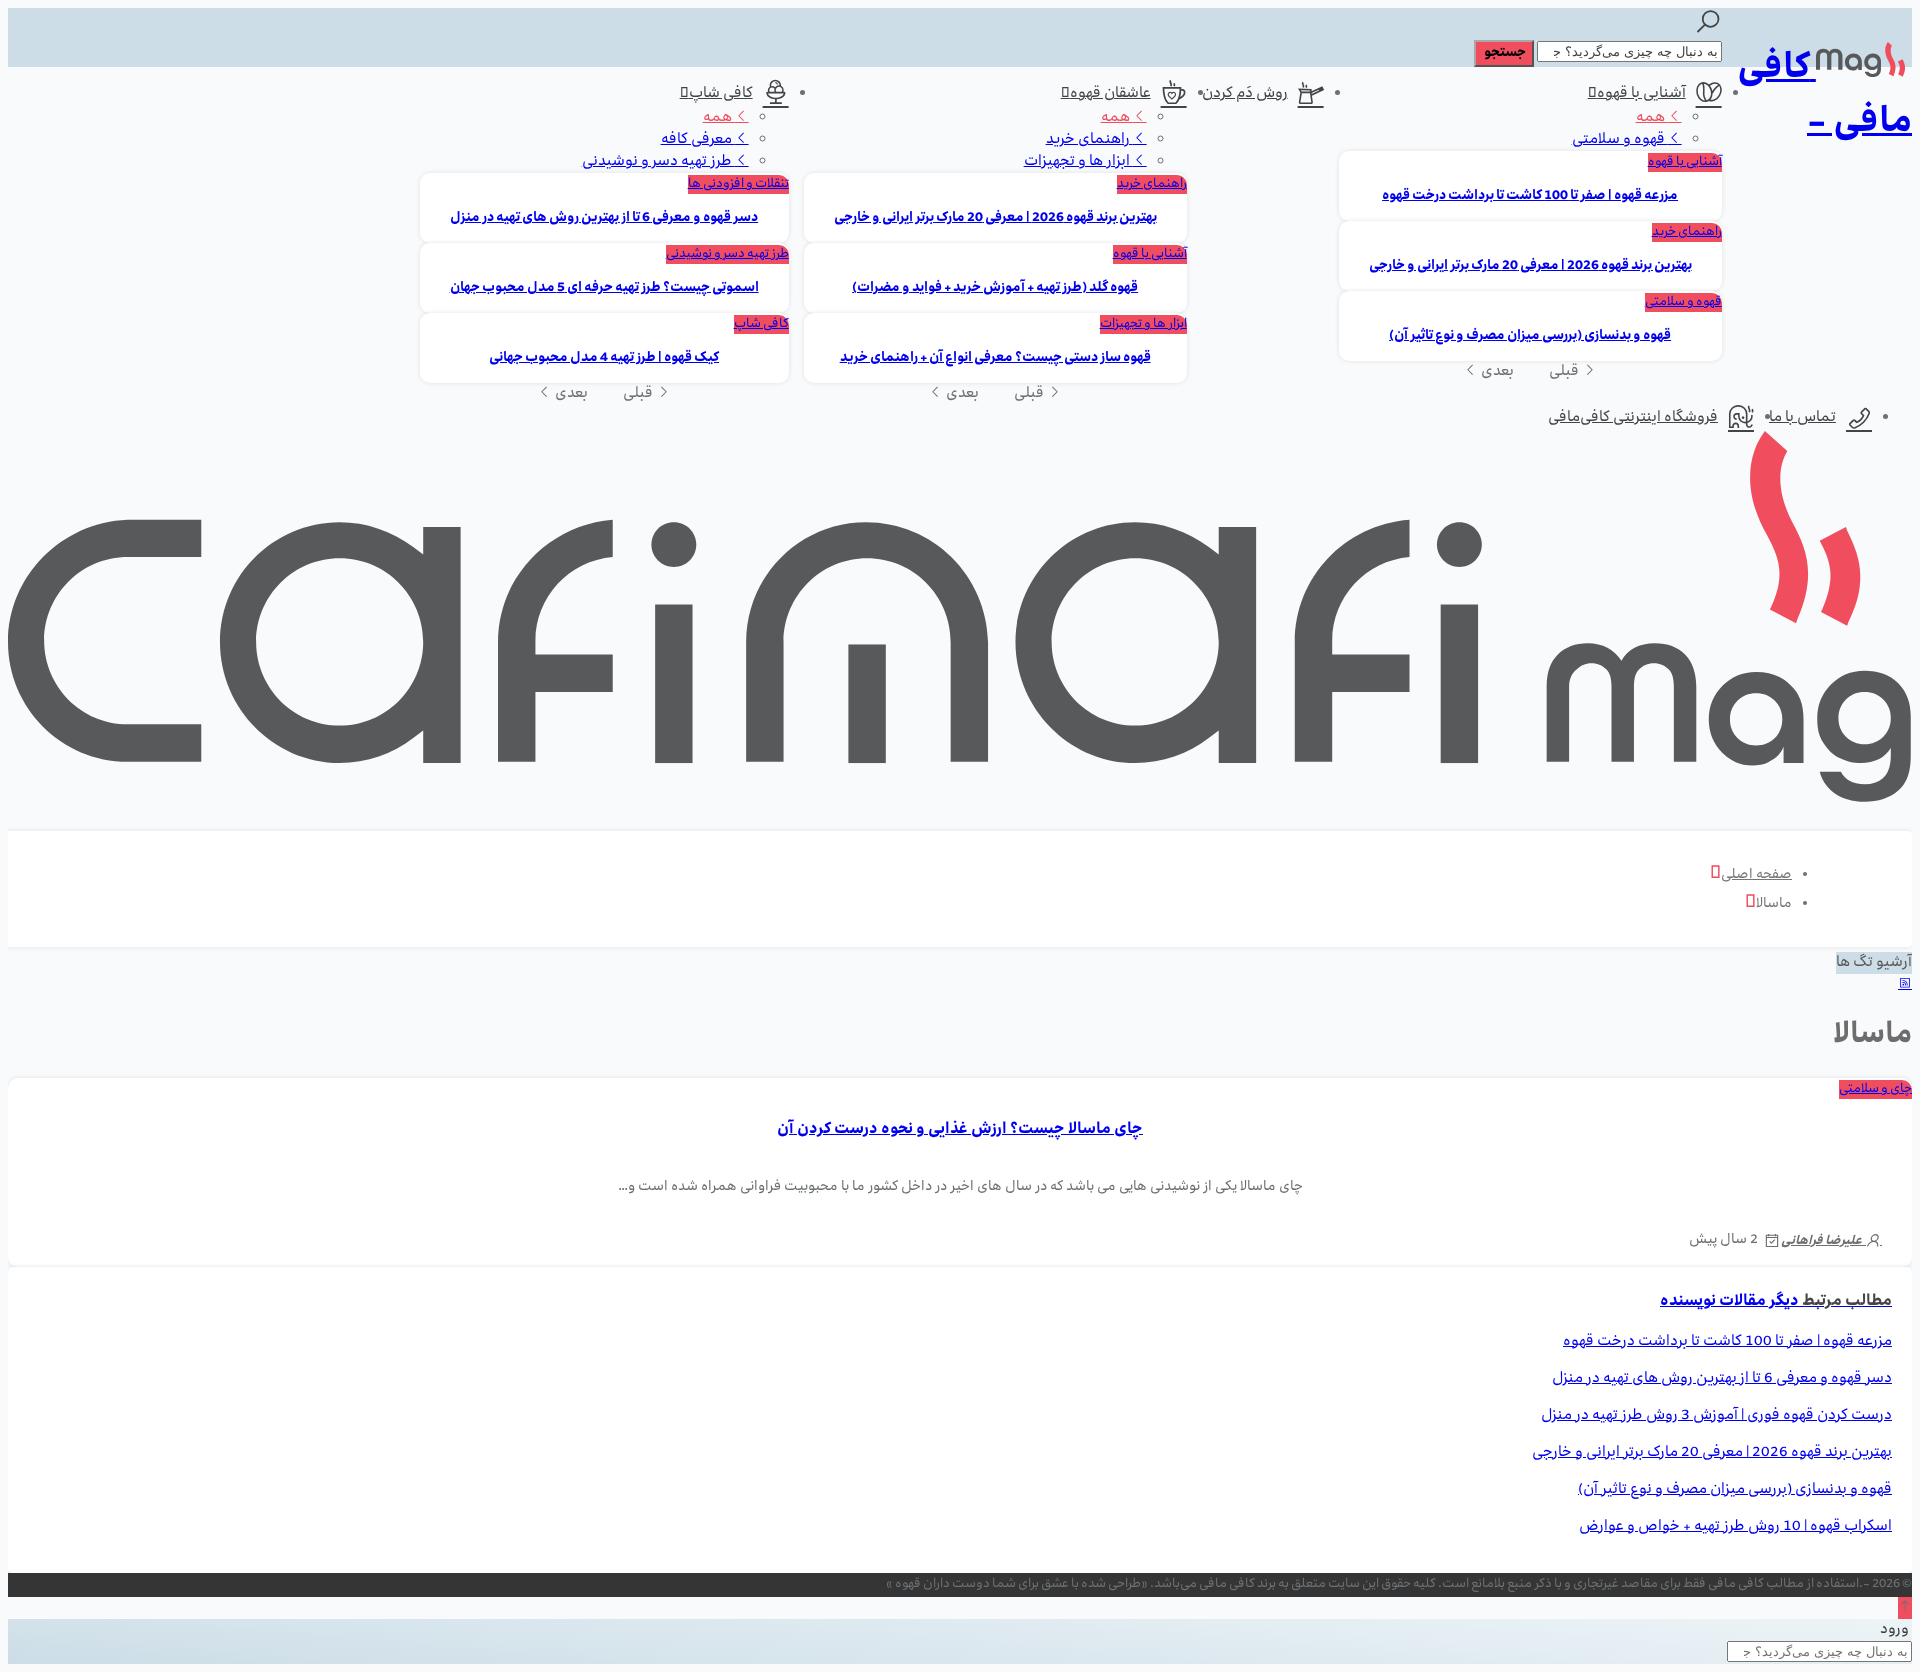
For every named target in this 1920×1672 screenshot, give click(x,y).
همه (1652, 118)
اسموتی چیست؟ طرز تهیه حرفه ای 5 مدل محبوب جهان (604, 288)
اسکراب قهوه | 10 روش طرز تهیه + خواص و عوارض (1735, 1527)
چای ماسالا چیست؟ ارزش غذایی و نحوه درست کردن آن (960, 1130)
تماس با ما (1802, 418)
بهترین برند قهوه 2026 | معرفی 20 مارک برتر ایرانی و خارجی (1530, 266)
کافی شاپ (721, 94)
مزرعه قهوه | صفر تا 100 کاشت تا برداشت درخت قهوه (1530, 196)
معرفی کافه (698, 140)
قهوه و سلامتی (1620, 140)
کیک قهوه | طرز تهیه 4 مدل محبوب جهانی (604, 358)
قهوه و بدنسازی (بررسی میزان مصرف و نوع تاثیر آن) (1530, 336)
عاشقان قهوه (1110, 94)
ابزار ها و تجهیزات (1078, 162)
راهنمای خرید (1687, 232)
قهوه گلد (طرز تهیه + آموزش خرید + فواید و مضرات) (995, 288)
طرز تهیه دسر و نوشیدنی (658, 162)
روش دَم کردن (1245, 94)
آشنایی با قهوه (1641, 94)
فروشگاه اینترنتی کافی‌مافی (1633, 418)
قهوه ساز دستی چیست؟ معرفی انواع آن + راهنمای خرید (995, 358)
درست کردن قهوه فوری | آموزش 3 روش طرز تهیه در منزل (1716, 1416)
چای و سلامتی (1875, 1089)
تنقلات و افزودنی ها (738, 184)
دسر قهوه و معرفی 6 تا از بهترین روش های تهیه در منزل (604, 218)
